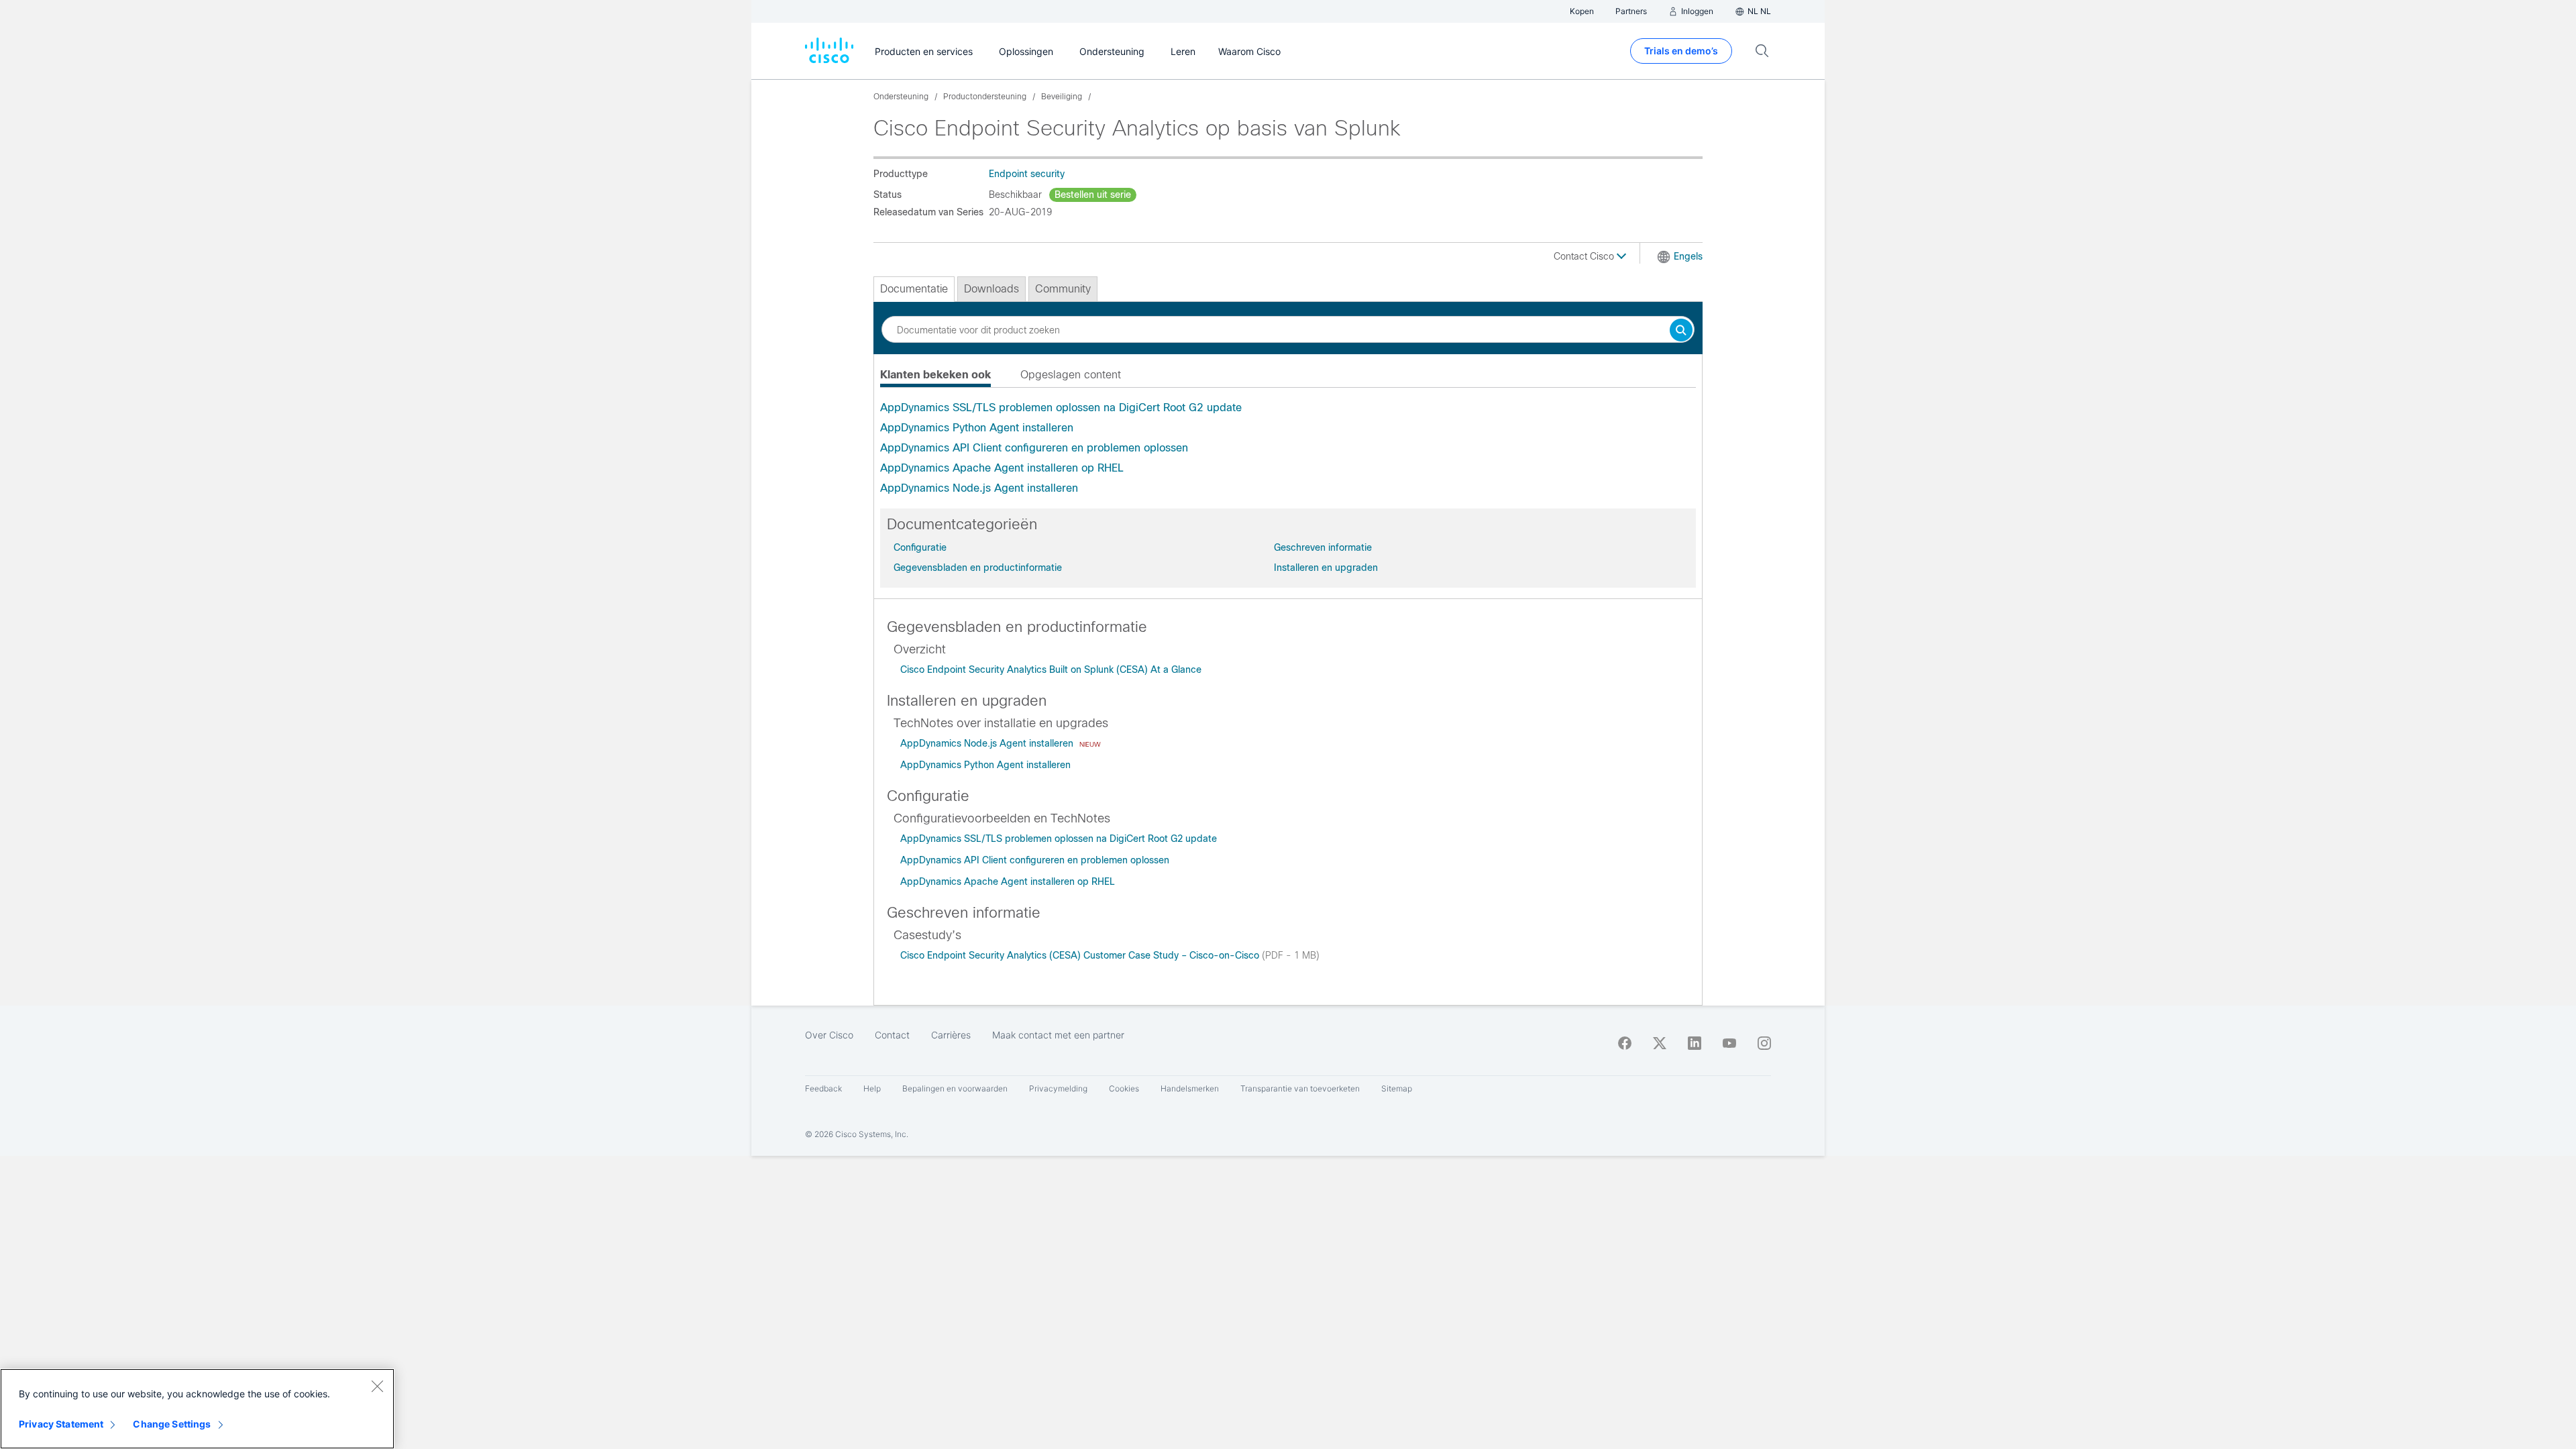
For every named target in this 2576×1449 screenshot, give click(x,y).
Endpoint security (1027, 174)
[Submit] (1681, 331)
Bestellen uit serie (1093, 195)
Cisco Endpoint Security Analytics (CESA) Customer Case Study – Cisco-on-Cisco (1081, 955)
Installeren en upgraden (1326, 568)
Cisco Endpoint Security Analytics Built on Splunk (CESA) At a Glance (1051, 669)
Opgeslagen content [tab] (1071, 375)
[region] (197, 1409)
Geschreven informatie (1323, 547)
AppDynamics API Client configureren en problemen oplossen (1034, 448)
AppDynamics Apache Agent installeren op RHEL (1002, 468)
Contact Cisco (1585, 256)
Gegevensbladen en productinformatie (978, 568)
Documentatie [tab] (914, 289)
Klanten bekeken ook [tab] (935, 375)
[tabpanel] (1288, 448)
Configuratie (920, 547)
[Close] (377, 1386)
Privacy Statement (61, 1424)
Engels (1688, 256)
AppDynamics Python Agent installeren (977, 428)
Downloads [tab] (991, 289)
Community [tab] (1063, 289)
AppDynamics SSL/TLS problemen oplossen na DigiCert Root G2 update (1061, 408)
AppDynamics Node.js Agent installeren (979, 488)
